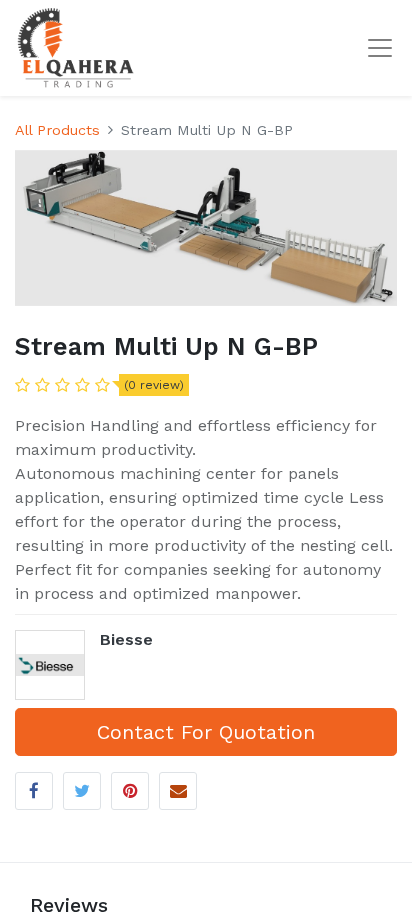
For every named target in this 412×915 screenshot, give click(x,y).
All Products (57, 130)
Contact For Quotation (206, 732)
